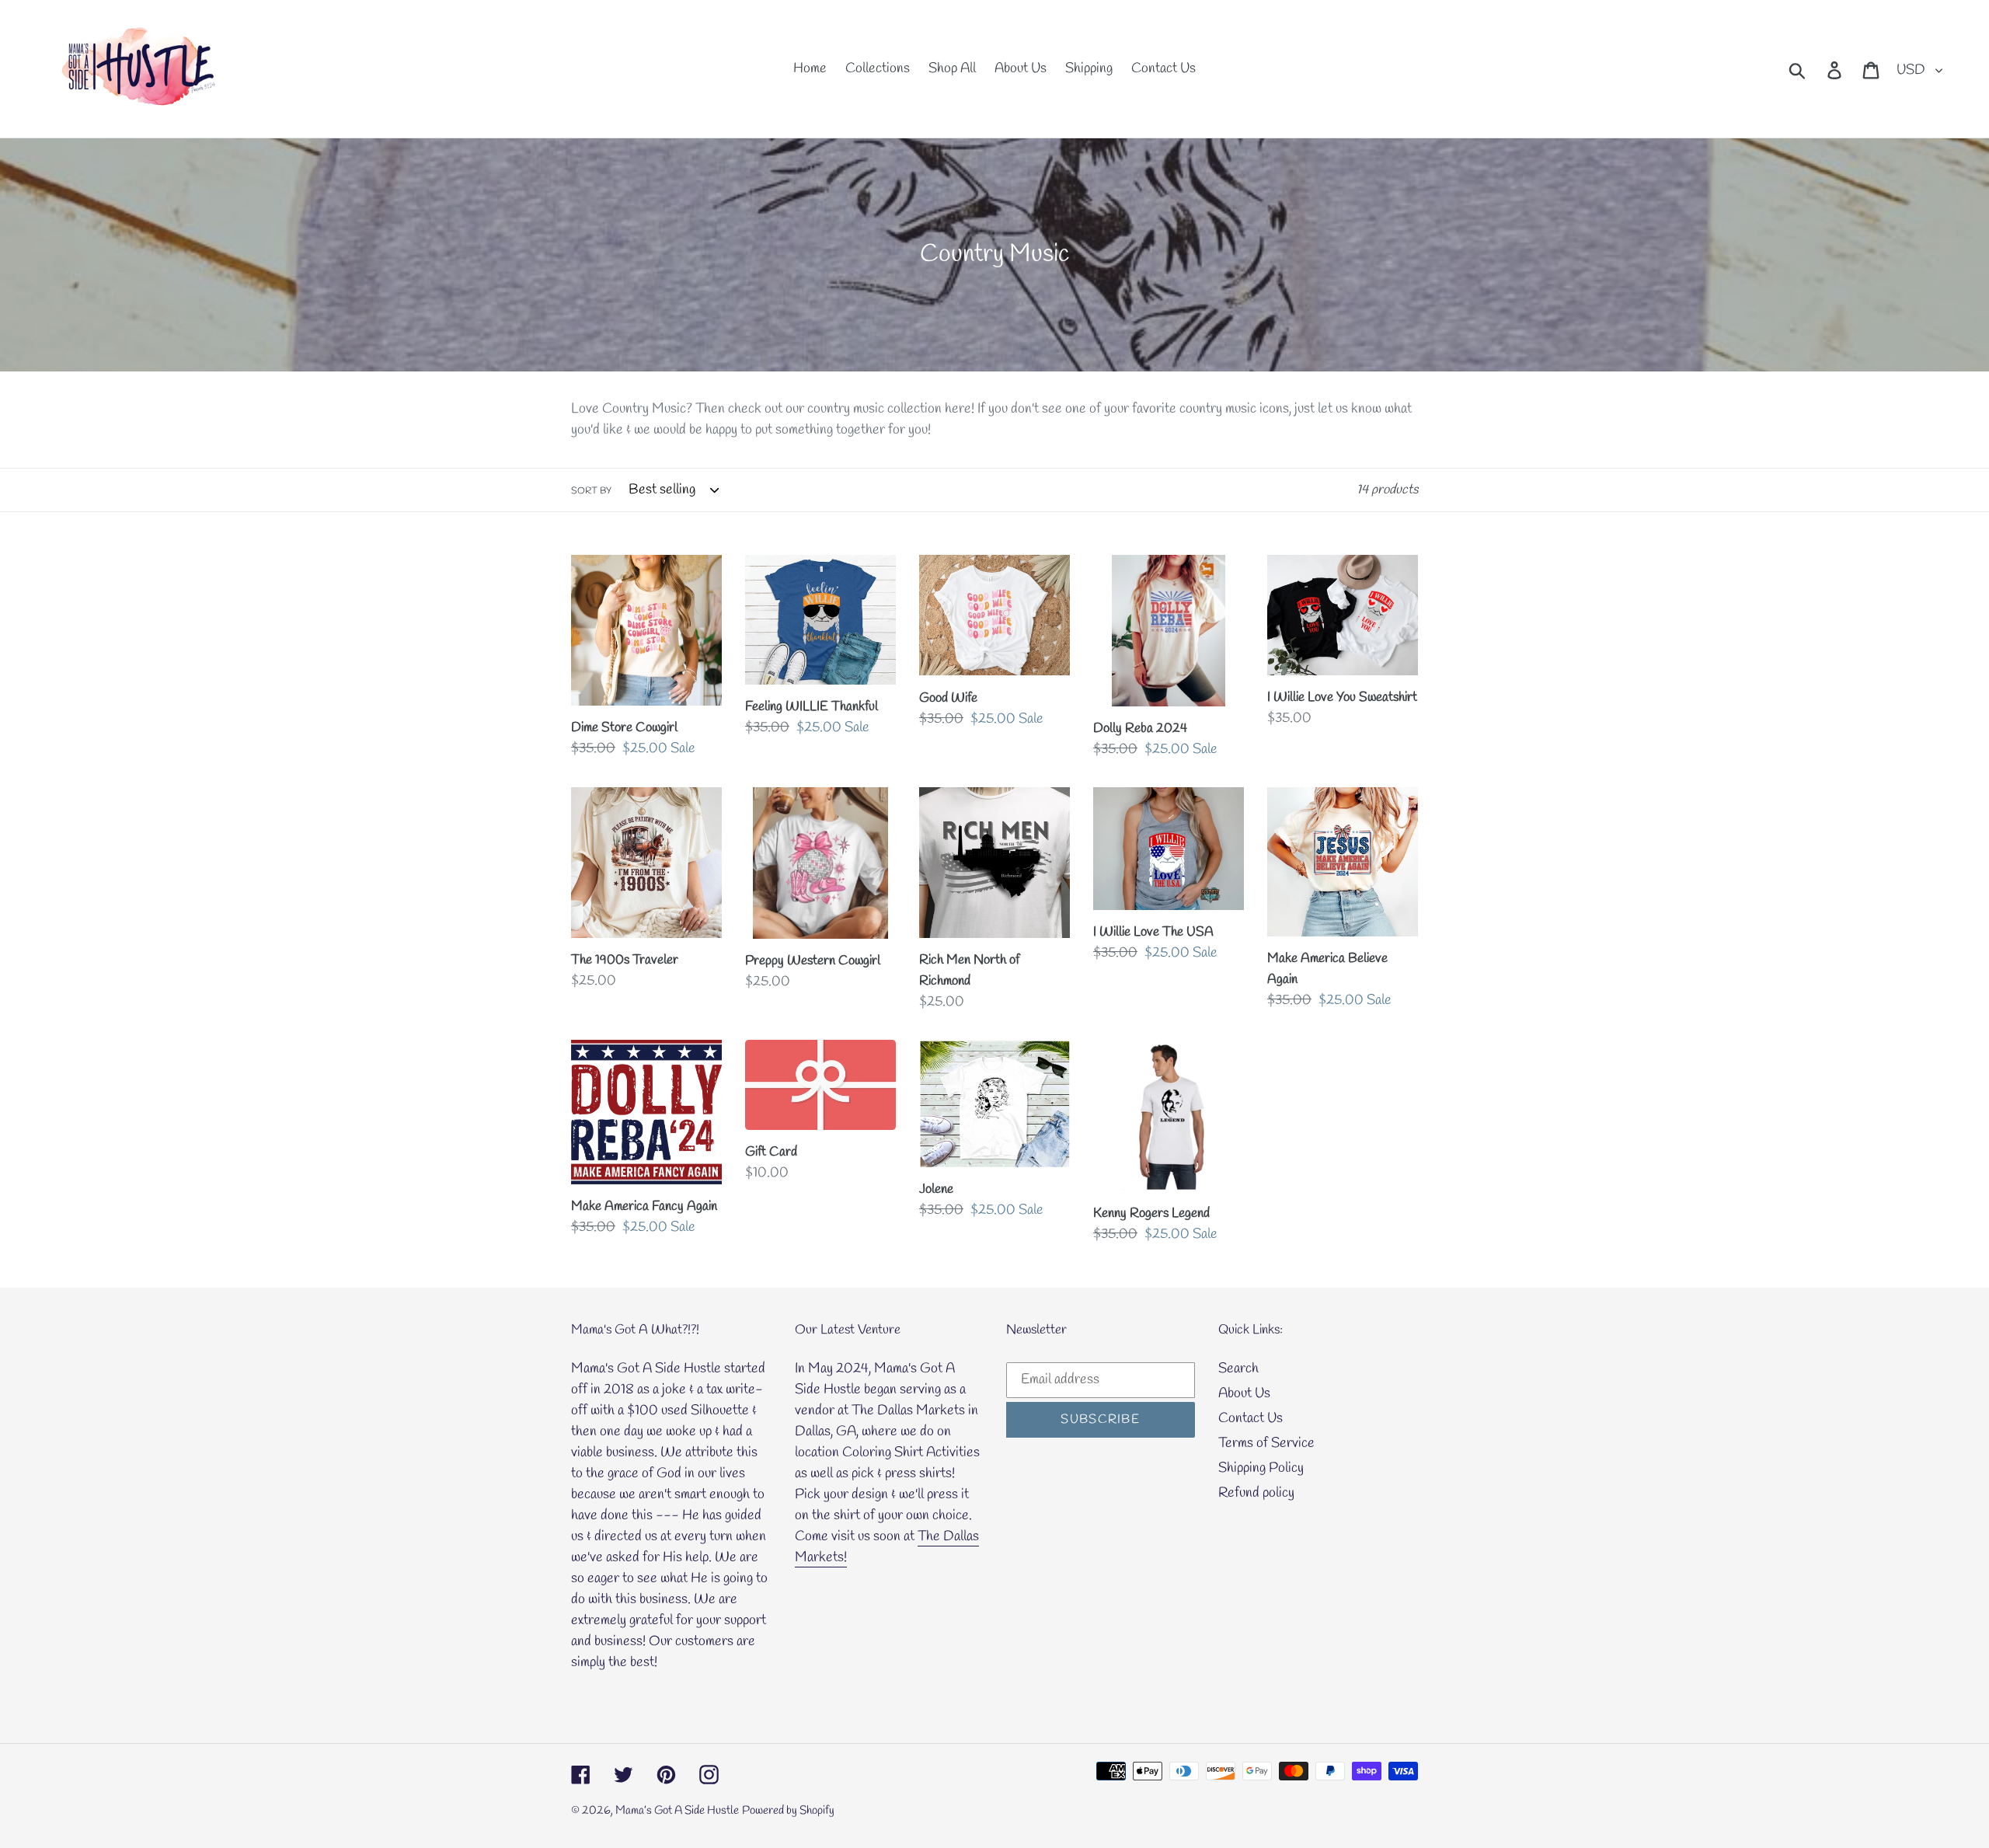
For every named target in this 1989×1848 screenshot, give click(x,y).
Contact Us (1251, 1418)
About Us (1244, 1393)
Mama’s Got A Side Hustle (677, 1811)
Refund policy (1256, 1493)
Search (1238, 1369)
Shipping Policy (1261, 1468)
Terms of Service (1266, 1443)
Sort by (591, 491)
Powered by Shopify (788, 1811)
